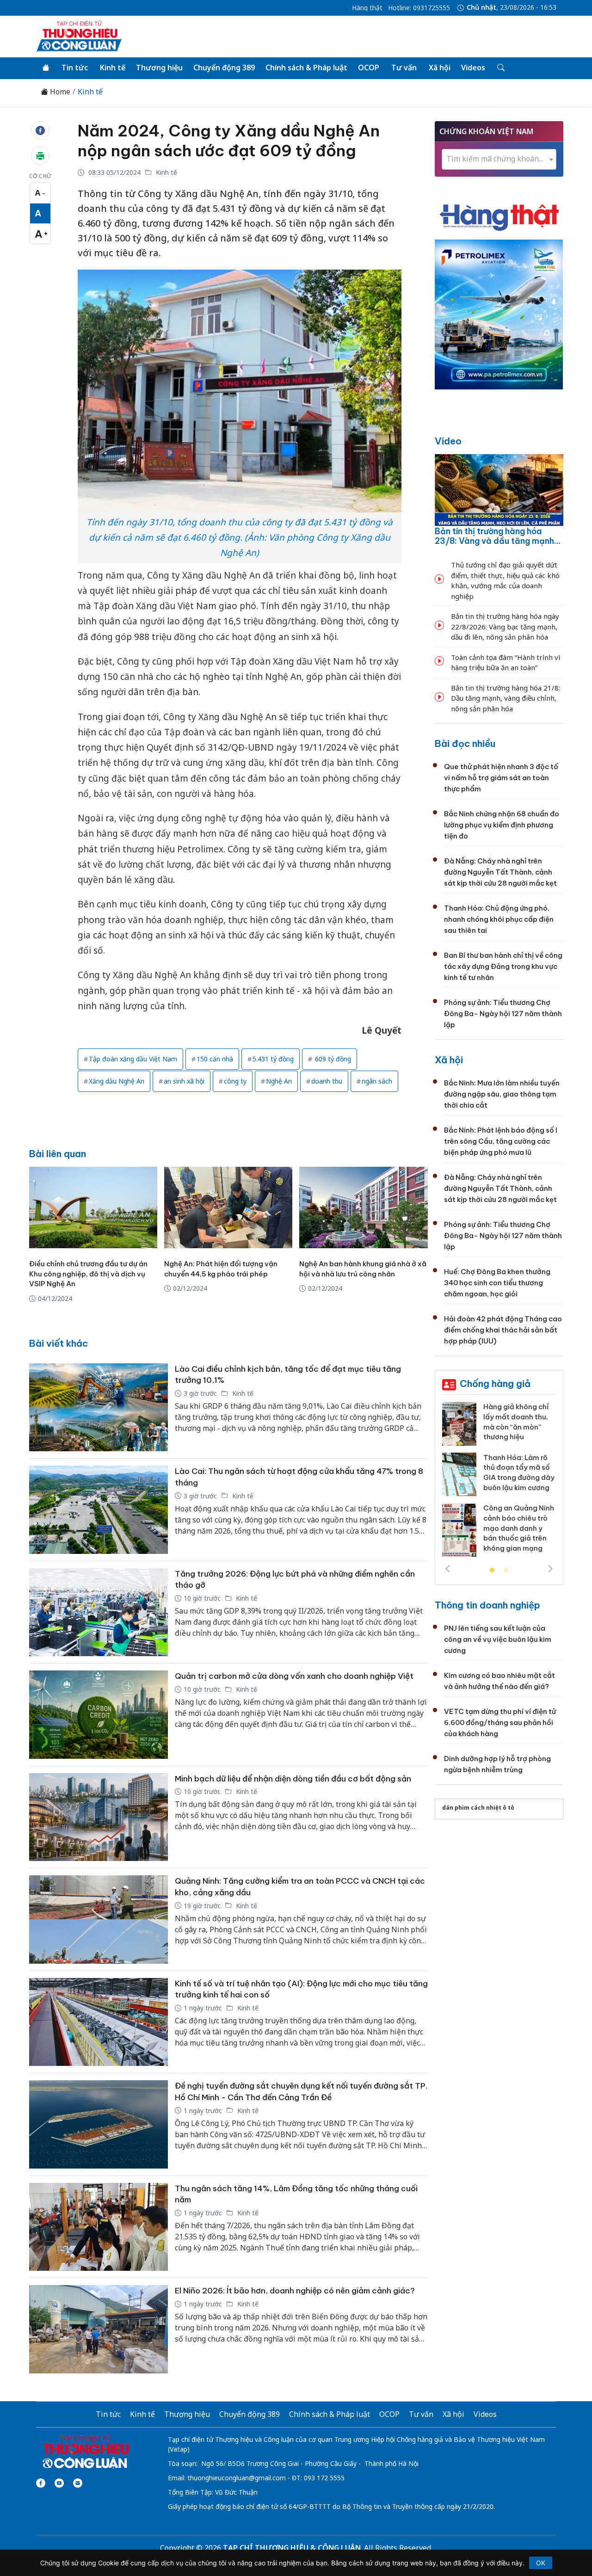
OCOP (369, 68)
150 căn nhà (215, 1059)
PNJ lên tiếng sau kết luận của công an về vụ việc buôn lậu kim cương (498, 1639)
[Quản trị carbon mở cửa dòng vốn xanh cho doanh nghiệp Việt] (99, 1715)
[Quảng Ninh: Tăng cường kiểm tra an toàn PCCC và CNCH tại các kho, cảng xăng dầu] (99, 1920)
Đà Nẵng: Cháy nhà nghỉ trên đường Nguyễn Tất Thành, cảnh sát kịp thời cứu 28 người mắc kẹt (500, 872)
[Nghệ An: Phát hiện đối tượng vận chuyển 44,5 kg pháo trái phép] (228, 1208)
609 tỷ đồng (332, 1059)
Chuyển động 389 (224, 68)
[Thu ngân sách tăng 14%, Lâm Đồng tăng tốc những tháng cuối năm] (99, 2227)
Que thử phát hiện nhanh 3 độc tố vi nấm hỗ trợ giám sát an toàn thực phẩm (501, 778)
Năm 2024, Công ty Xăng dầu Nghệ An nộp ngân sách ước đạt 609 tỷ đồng (229, 141)
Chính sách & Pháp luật (306, 68)
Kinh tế (113, 68)
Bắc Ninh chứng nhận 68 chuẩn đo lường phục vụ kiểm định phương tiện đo (502, 825)
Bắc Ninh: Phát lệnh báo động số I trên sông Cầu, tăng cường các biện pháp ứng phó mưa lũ (501, 1141)
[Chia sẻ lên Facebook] (40, 130)
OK (541, 2563)
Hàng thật (367, 8)
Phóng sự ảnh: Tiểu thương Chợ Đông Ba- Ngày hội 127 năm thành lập (503, 1014)
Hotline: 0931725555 (419, 8)
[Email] (78, 2483)
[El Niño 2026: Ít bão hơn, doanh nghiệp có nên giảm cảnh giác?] (99, 2329)
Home (59, 92)
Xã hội (440, 68)
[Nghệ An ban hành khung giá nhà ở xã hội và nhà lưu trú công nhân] (363, 1208)
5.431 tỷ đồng (273, 1059)
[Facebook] (41, 2483)
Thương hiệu (159, 68)
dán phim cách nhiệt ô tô (478, 1808)
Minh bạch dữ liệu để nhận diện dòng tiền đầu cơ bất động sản (293, 1779)
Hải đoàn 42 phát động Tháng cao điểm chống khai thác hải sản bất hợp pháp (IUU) (503, 1330)
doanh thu (327, 1081)
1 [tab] (492, 1571)
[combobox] (499, 159)
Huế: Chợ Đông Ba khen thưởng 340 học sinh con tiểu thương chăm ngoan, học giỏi (497, 1283)
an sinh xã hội (184, 1081)
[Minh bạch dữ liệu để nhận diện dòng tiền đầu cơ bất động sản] (99, 1817)
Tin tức (75, 68)
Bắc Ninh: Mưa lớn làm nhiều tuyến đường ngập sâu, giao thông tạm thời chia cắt (502, 1094)
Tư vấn (404, 68)
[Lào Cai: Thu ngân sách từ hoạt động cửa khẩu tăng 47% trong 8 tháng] (99, 1510)
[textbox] (499, 159)
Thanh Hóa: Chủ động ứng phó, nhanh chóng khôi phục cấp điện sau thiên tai (499, 919)
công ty (235, 1081)
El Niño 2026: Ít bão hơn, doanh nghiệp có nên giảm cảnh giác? (295, 2291)
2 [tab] (506, 1571)
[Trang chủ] (46, 68)
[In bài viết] (40, 156)
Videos (473, 68)
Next (550, 1569)
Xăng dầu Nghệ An (117, 1081)
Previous (448, 1569)
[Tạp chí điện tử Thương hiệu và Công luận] (85, 2452)
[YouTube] (59, 2483)
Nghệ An (279, 1081)
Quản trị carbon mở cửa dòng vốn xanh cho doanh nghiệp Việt (294, 1676)
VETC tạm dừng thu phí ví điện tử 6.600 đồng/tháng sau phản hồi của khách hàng (500, 1722)
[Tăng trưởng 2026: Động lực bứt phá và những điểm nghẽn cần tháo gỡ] (99, 1612)
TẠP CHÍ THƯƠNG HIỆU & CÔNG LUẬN (292, 2548)
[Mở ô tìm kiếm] (500, 68)
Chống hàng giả (495, 1384)
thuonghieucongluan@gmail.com (237, 2478)
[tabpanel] (499, 1483)
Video (448, 441)
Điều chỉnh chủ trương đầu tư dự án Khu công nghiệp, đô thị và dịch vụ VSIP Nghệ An (88, 1274)
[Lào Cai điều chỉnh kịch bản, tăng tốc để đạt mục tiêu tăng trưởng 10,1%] (99, 1408)
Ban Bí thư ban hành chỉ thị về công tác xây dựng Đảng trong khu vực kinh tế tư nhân (503, 966)
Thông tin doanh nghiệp (487, 1605)
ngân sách (377, 1081)
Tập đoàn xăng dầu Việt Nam (133, 1059)
